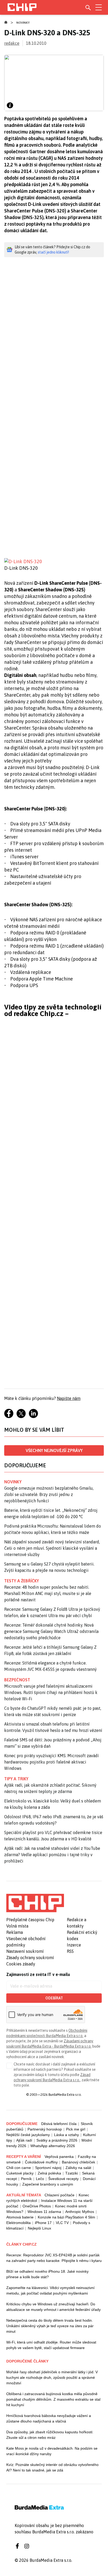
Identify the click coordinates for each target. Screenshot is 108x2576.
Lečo (40, 2179)
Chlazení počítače (60, 2195)
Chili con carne (19, 2168)
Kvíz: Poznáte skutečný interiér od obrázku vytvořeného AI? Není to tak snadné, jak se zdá (52, 2467)
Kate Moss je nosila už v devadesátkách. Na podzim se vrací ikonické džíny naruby (52, 2451)
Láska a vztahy (66, 2135)
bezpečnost (17, 1680)
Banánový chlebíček (79, 2162)
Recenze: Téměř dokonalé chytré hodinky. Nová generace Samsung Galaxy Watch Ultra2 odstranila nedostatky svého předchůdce (51, 1631)
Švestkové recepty (63, 2179)
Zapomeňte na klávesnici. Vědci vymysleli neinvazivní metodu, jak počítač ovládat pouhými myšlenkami (50, 2290)
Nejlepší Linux (39, 2228)
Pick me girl (76, 2129)
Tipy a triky (16, 1779)
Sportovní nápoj (48, 2168)
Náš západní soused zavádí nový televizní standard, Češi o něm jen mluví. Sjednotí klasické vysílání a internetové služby (52, 1548)
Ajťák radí (24, 2140)
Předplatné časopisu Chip (30, 1920)
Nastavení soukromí (25, 1951)
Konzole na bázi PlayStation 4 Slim (66, 2217)
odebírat (54, 1998)
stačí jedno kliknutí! (53, 252)
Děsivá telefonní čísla (59, 2124)
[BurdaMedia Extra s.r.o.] (35, 1903)
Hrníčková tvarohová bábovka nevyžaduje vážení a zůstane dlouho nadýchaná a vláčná (49, 2418)
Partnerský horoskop (45, 2129)
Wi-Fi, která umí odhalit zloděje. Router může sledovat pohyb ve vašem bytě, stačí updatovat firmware (51, 2345)
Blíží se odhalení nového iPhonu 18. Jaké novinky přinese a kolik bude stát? (47, 2274)
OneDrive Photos (37, 2206)
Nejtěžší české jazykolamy (28, 2135)
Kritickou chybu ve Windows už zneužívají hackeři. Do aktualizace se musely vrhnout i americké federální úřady (53, 2307)
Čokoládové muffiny (41, 2162)
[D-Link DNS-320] (54, 561)
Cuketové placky (20, 2173)
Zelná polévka (49, 2173)
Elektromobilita (18, 2223)
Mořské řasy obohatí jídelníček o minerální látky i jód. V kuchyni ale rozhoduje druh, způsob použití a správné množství (52, 2377)
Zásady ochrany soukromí (30, 1958)
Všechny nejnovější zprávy (54, 1450)
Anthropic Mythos (80, 2212)
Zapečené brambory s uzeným (48, 2184)
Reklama (15, 1932)
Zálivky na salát (78, 2168)
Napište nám (69, 1398)
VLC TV (62, 2223)
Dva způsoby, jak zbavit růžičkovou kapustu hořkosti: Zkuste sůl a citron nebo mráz (50, 2435)
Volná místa (17, 1926)
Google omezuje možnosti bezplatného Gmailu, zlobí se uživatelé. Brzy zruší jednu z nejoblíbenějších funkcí (49, 1494)
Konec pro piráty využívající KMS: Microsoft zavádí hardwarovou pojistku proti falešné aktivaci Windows (52, 1762)
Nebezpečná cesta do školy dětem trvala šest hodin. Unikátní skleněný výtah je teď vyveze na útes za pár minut (50, 2326)
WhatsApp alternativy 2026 (53, 2146)
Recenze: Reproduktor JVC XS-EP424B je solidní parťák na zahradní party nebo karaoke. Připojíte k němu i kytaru (54, 2258)
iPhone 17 (43, 2223)
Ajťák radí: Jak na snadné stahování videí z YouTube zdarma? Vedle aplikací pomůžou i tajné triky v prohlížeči (52, 1855)
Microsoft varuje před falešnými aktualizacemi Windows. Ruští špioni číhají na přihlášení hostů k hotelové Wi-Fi (51, 1692)
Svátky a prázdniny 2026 (57, 2140)
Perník (26, 2179)
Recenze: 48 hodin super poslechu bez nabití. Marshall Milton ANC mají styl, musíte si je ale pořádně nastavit (48, 1593)
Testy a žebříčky (22, 1581)
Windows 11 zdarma (44, 2212)
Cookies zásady (21, 1964)
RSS (70, 1951)
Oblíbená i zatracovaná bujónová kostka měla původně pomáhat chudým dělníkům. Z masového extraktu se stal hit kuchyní (53, 2399)
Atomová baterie (20, 2217)
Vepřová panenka (59, 2157)
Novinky (23, 23)
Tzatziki (72, 2173)
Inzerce (74, 1945)
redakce (12, 43)
